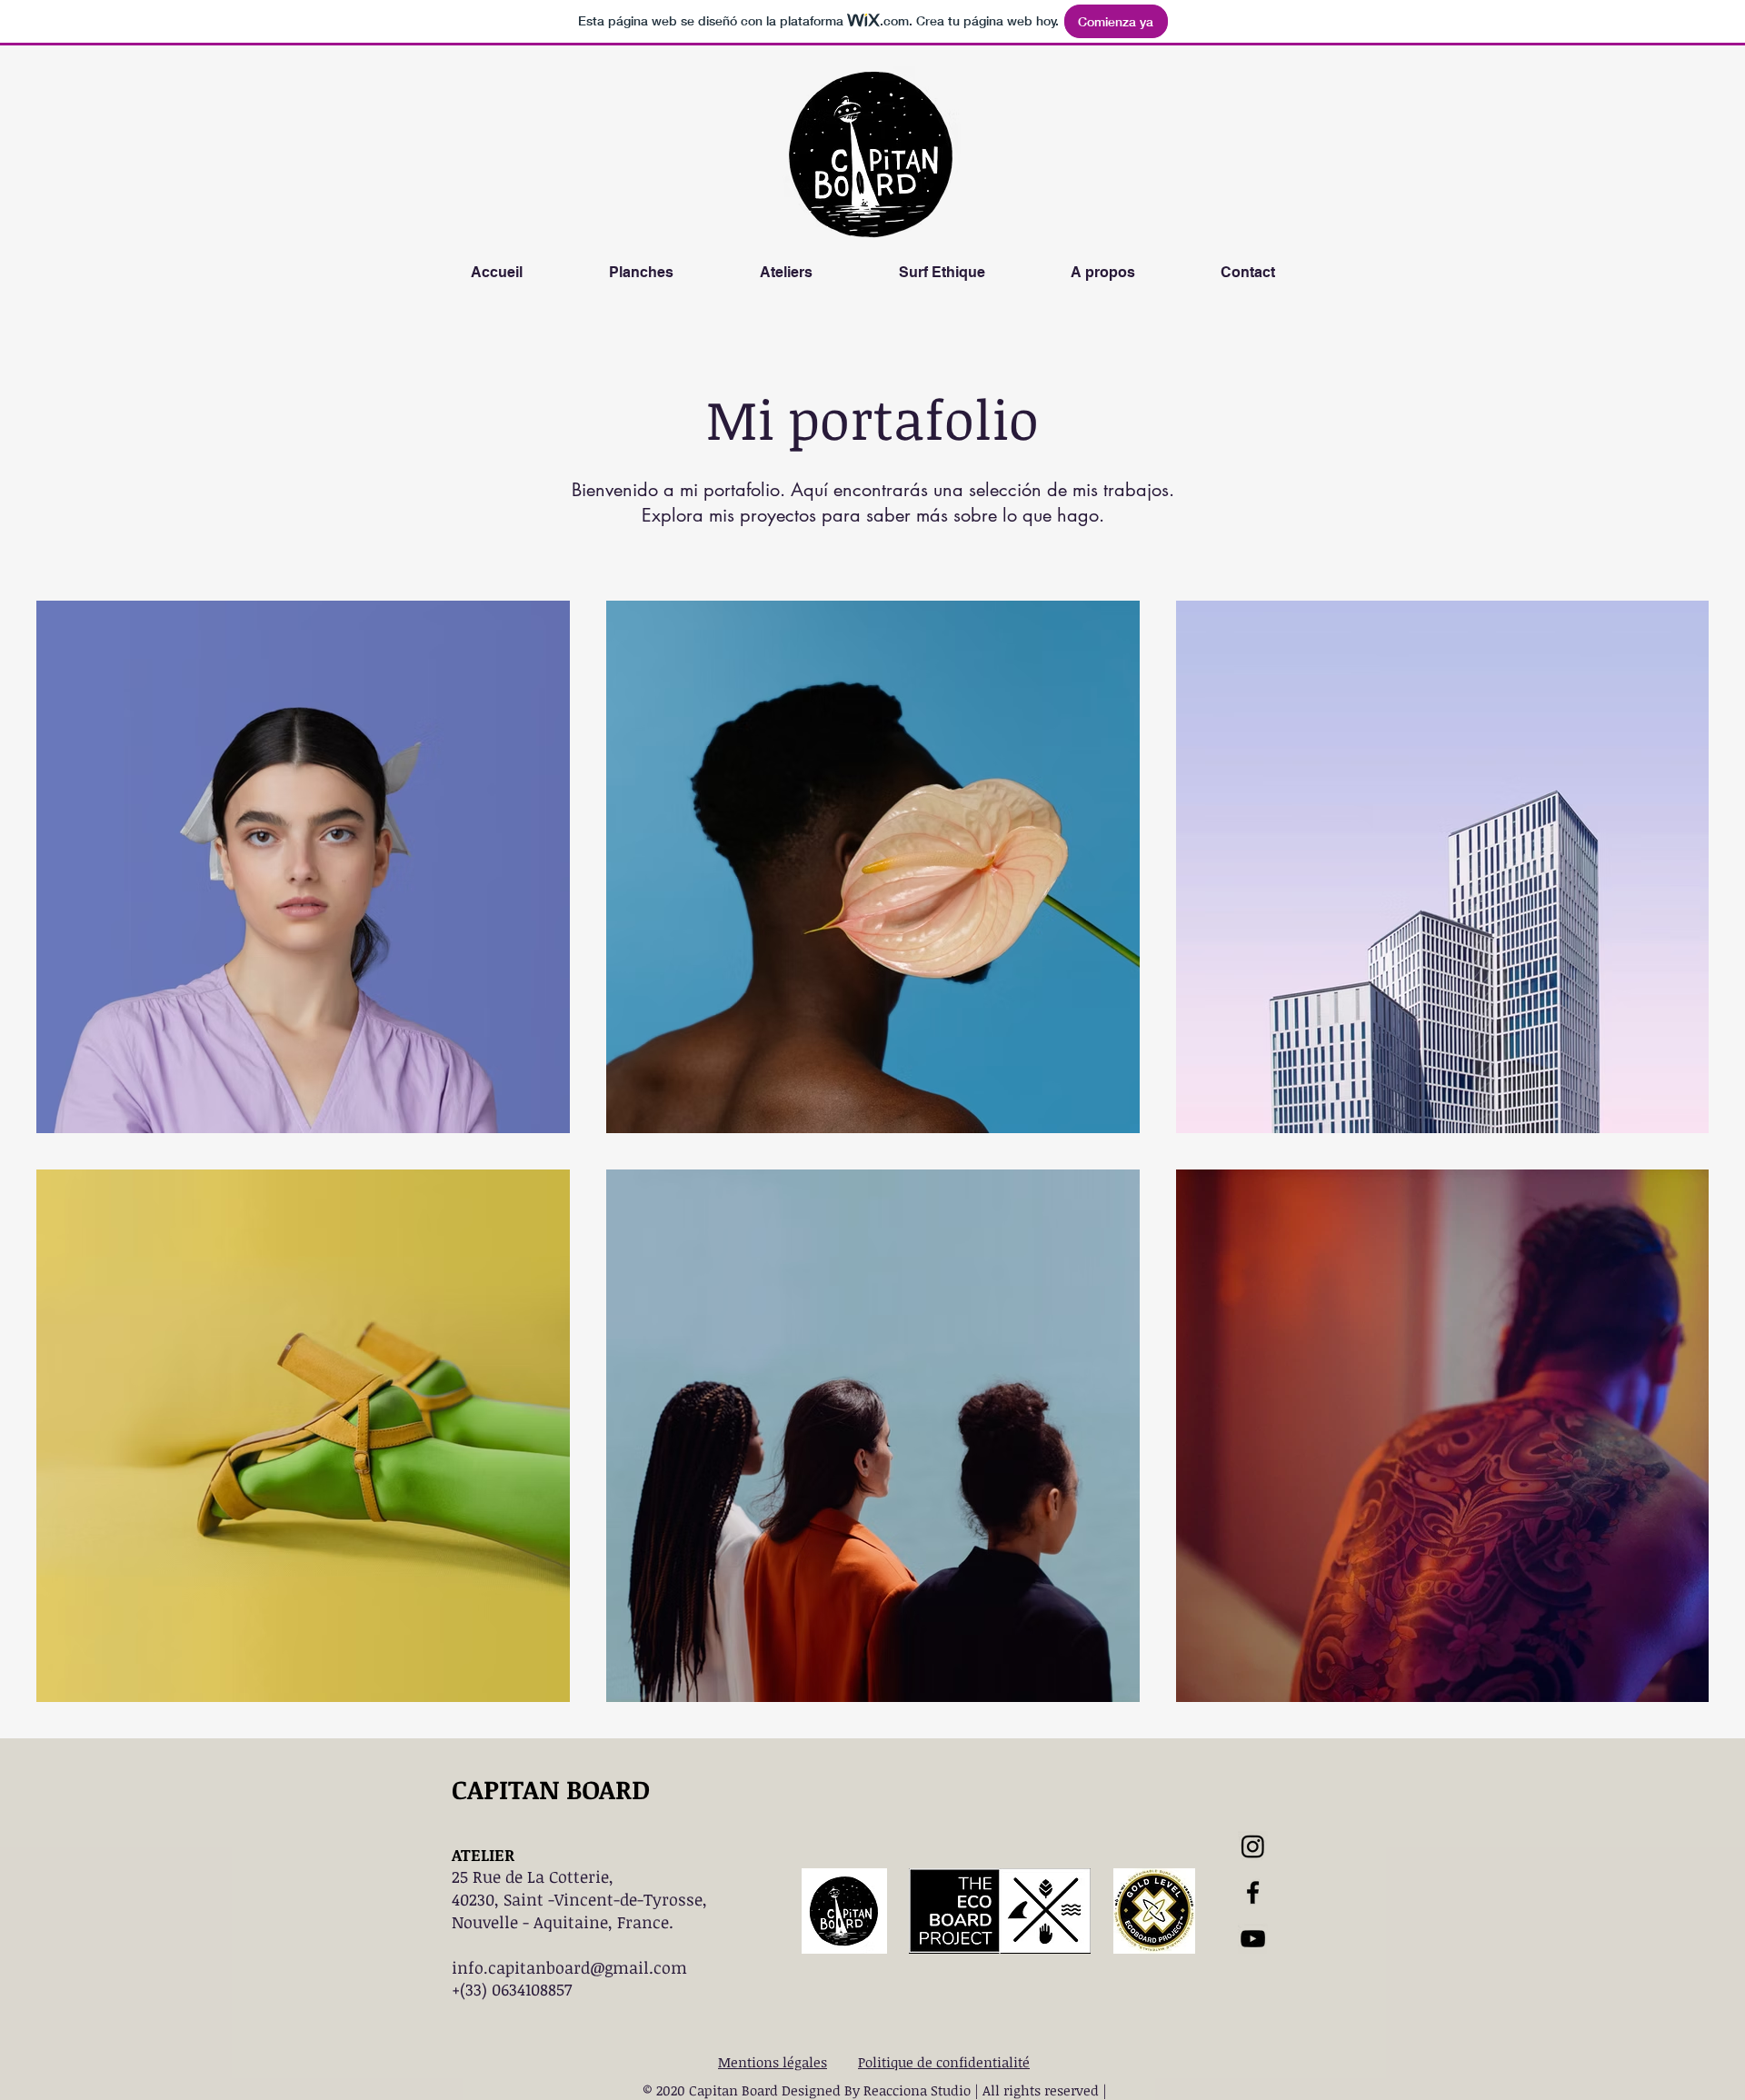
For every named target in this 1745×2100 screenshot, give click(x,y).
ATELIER (483, 1855)
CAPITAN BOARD (551, 1789)
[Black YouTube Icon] (1253, 1939)
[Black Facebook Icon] (1253, 1892)
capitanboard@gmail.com (588, 1967)
